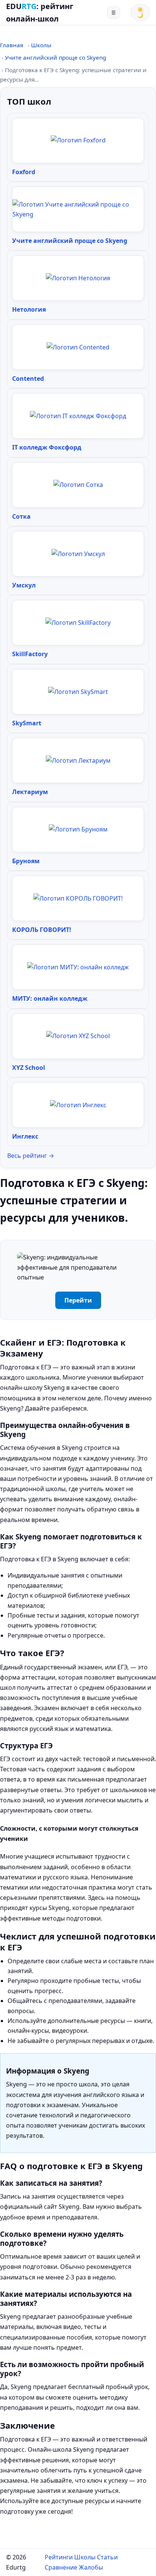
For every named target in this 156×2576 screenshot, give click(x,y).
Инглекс (25, 1136)
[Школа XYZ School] (78, 1036)
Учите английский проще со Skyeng (55, 57)
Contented (28, 379)
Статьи (107, 2557)
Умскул (24, 585)
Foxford (24, 172)
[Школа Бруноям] (78, 829)
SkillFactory (30, 654)
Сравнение (61, 2567)
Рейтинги (59, 2557)
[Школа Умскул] (78, 554)
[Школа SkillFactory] (78, 623)
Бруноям (26, 861)
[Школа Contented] (78, 347)
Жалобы (91, 2567)
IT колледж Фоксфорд (47, 447)
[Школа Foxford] (78, 140)
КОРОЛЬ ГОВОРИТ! (42, 930)
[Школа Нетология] (78, 278)
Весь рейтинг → (31, 1156)
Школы (41, 45)
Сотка (21, 516)
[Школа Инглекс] (78, 1105)
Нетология (29, 309)
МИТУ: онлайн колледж (50, 998)
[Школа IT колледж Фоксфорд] (78, 416)
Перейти (78, 1300)
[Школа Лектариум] (78, 760)
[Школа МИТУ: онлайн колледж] (78, 967)
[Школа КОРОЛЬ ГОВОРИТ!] (78, 898)
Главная (12, 45)
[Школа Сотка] (78, 485)
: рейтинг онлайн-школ (40, 12)
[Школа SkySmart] (78, 692)
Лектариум (30, 792)
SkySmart (27, 723)
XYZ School (29, 1068)
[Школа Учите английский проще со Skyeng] (78, 209)
